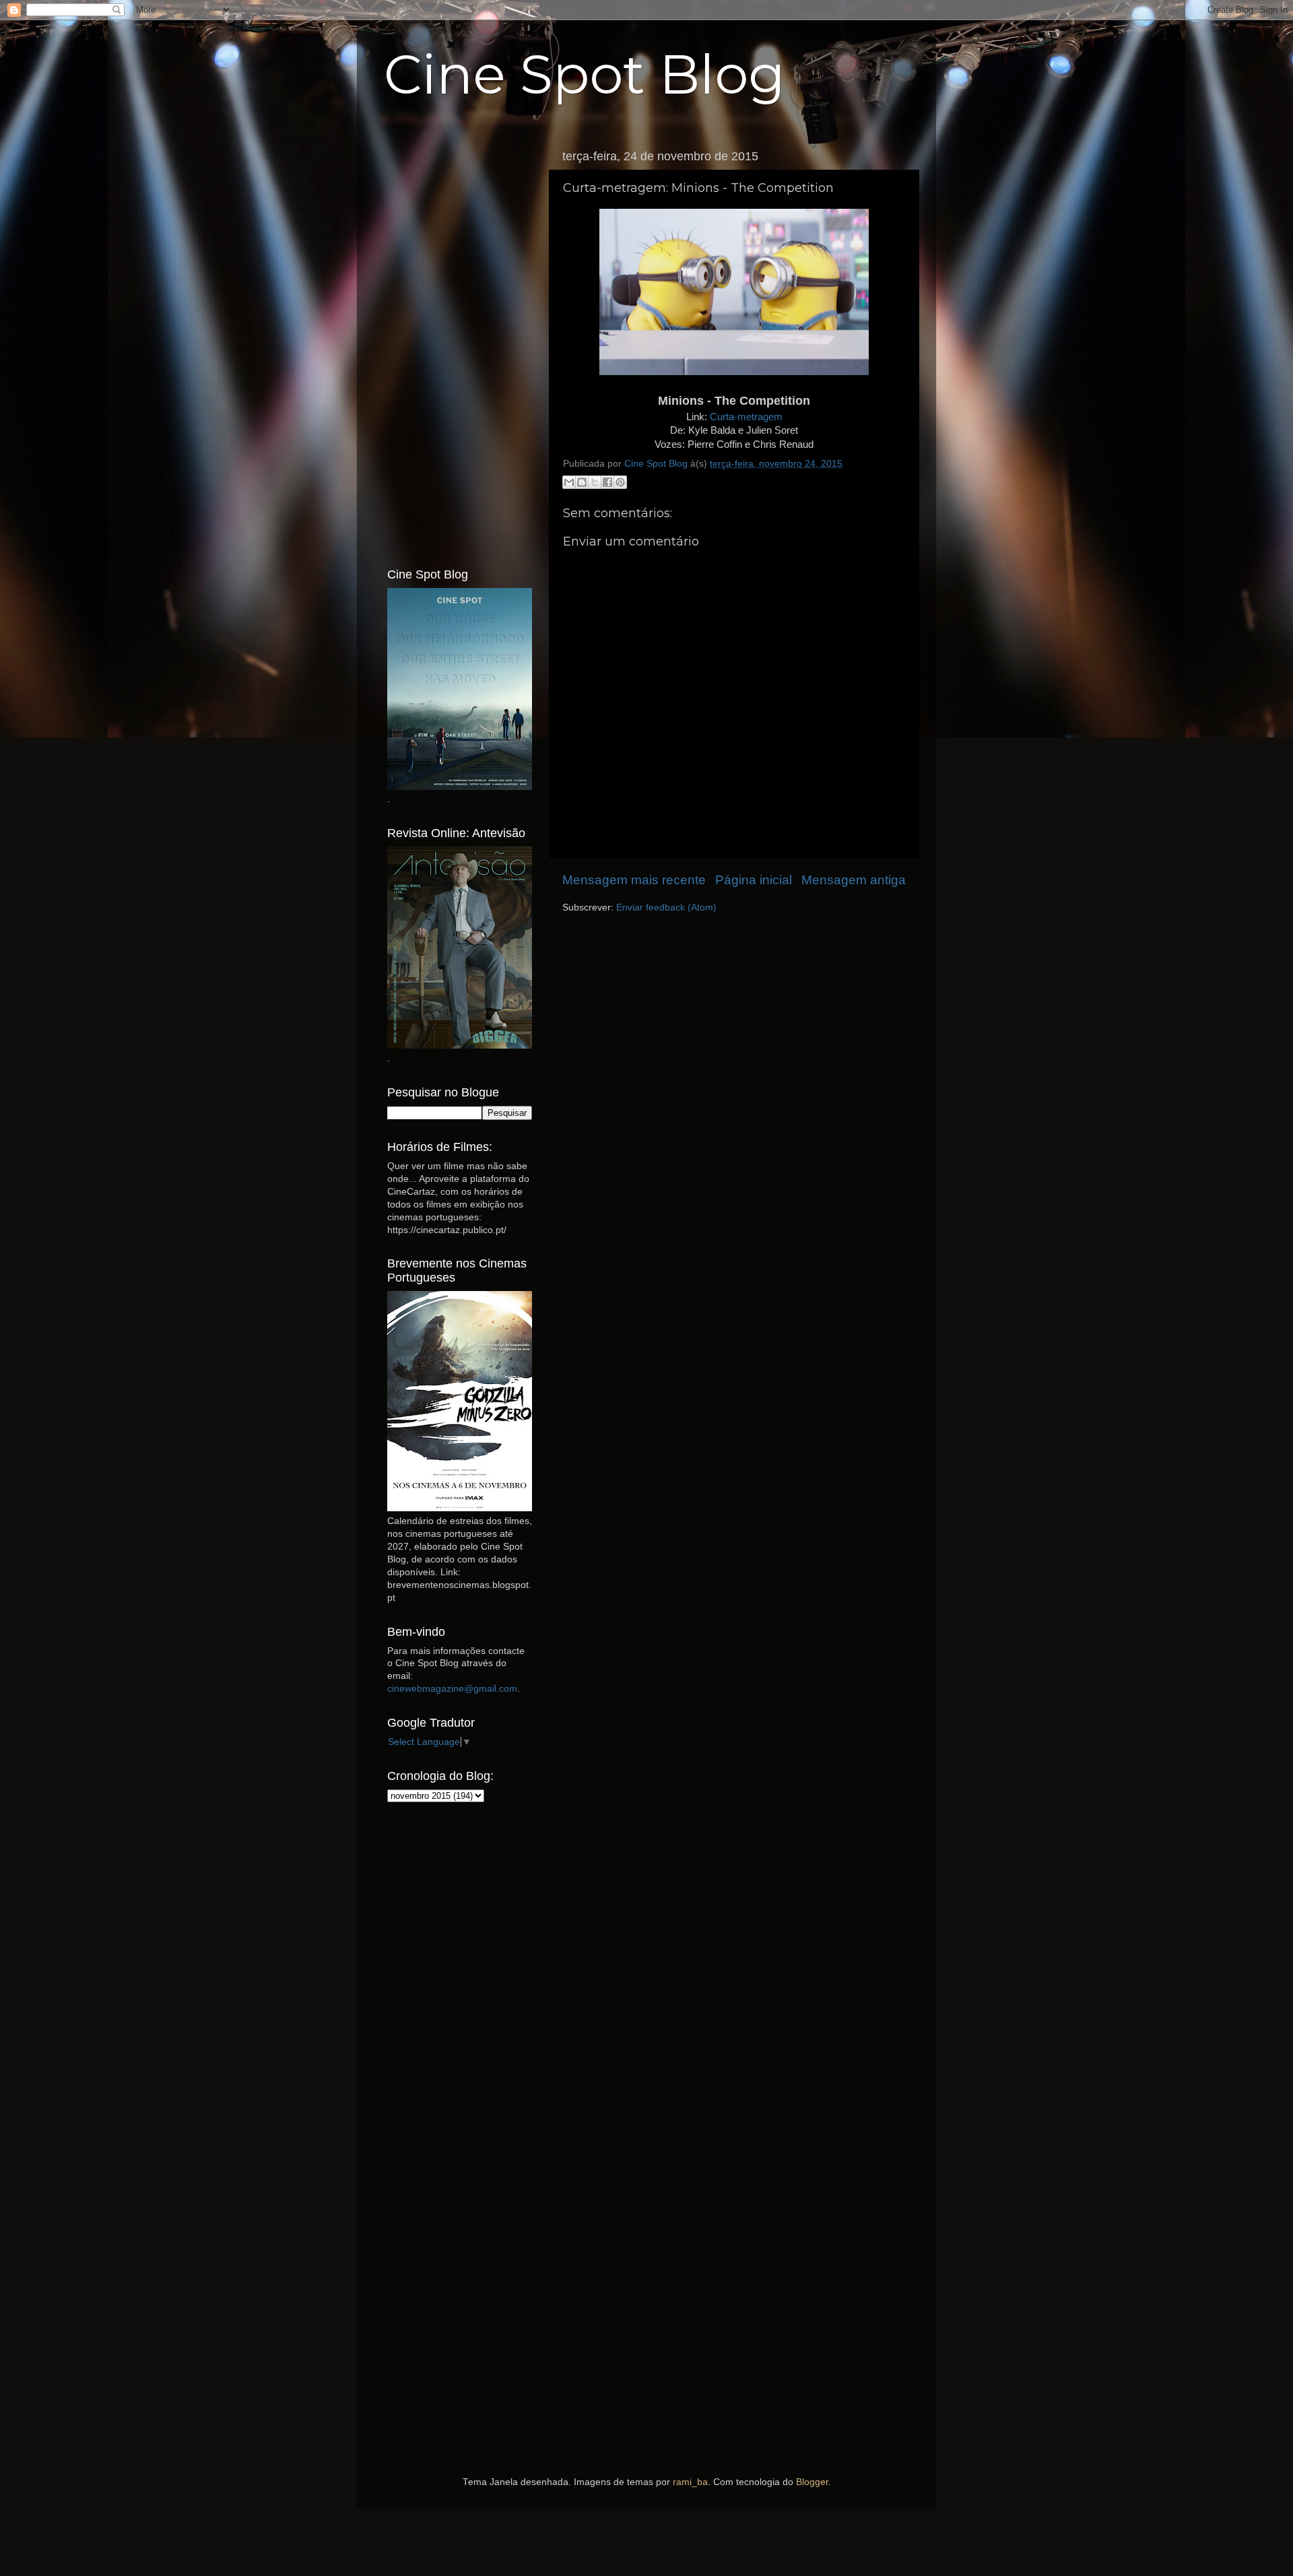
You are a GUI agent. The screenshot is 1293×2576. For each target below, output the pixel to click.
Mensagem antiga (854, 880)
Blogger (812, 2482)
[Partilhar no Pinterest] (620, 482)
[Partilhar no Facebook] (607, 482)
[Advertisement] (460, 345)
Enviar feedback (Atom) (666, 907)
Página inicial (754, 880)
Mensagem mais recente (634, 880)
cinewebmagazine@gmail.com (452, 1689)
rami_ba (690, 2482)
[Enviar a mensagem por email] (569, 482)
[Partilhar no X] (595, 482)
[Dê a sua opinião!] (582, 482)
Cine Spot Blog (585, 74)
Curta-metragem (746, 417)
